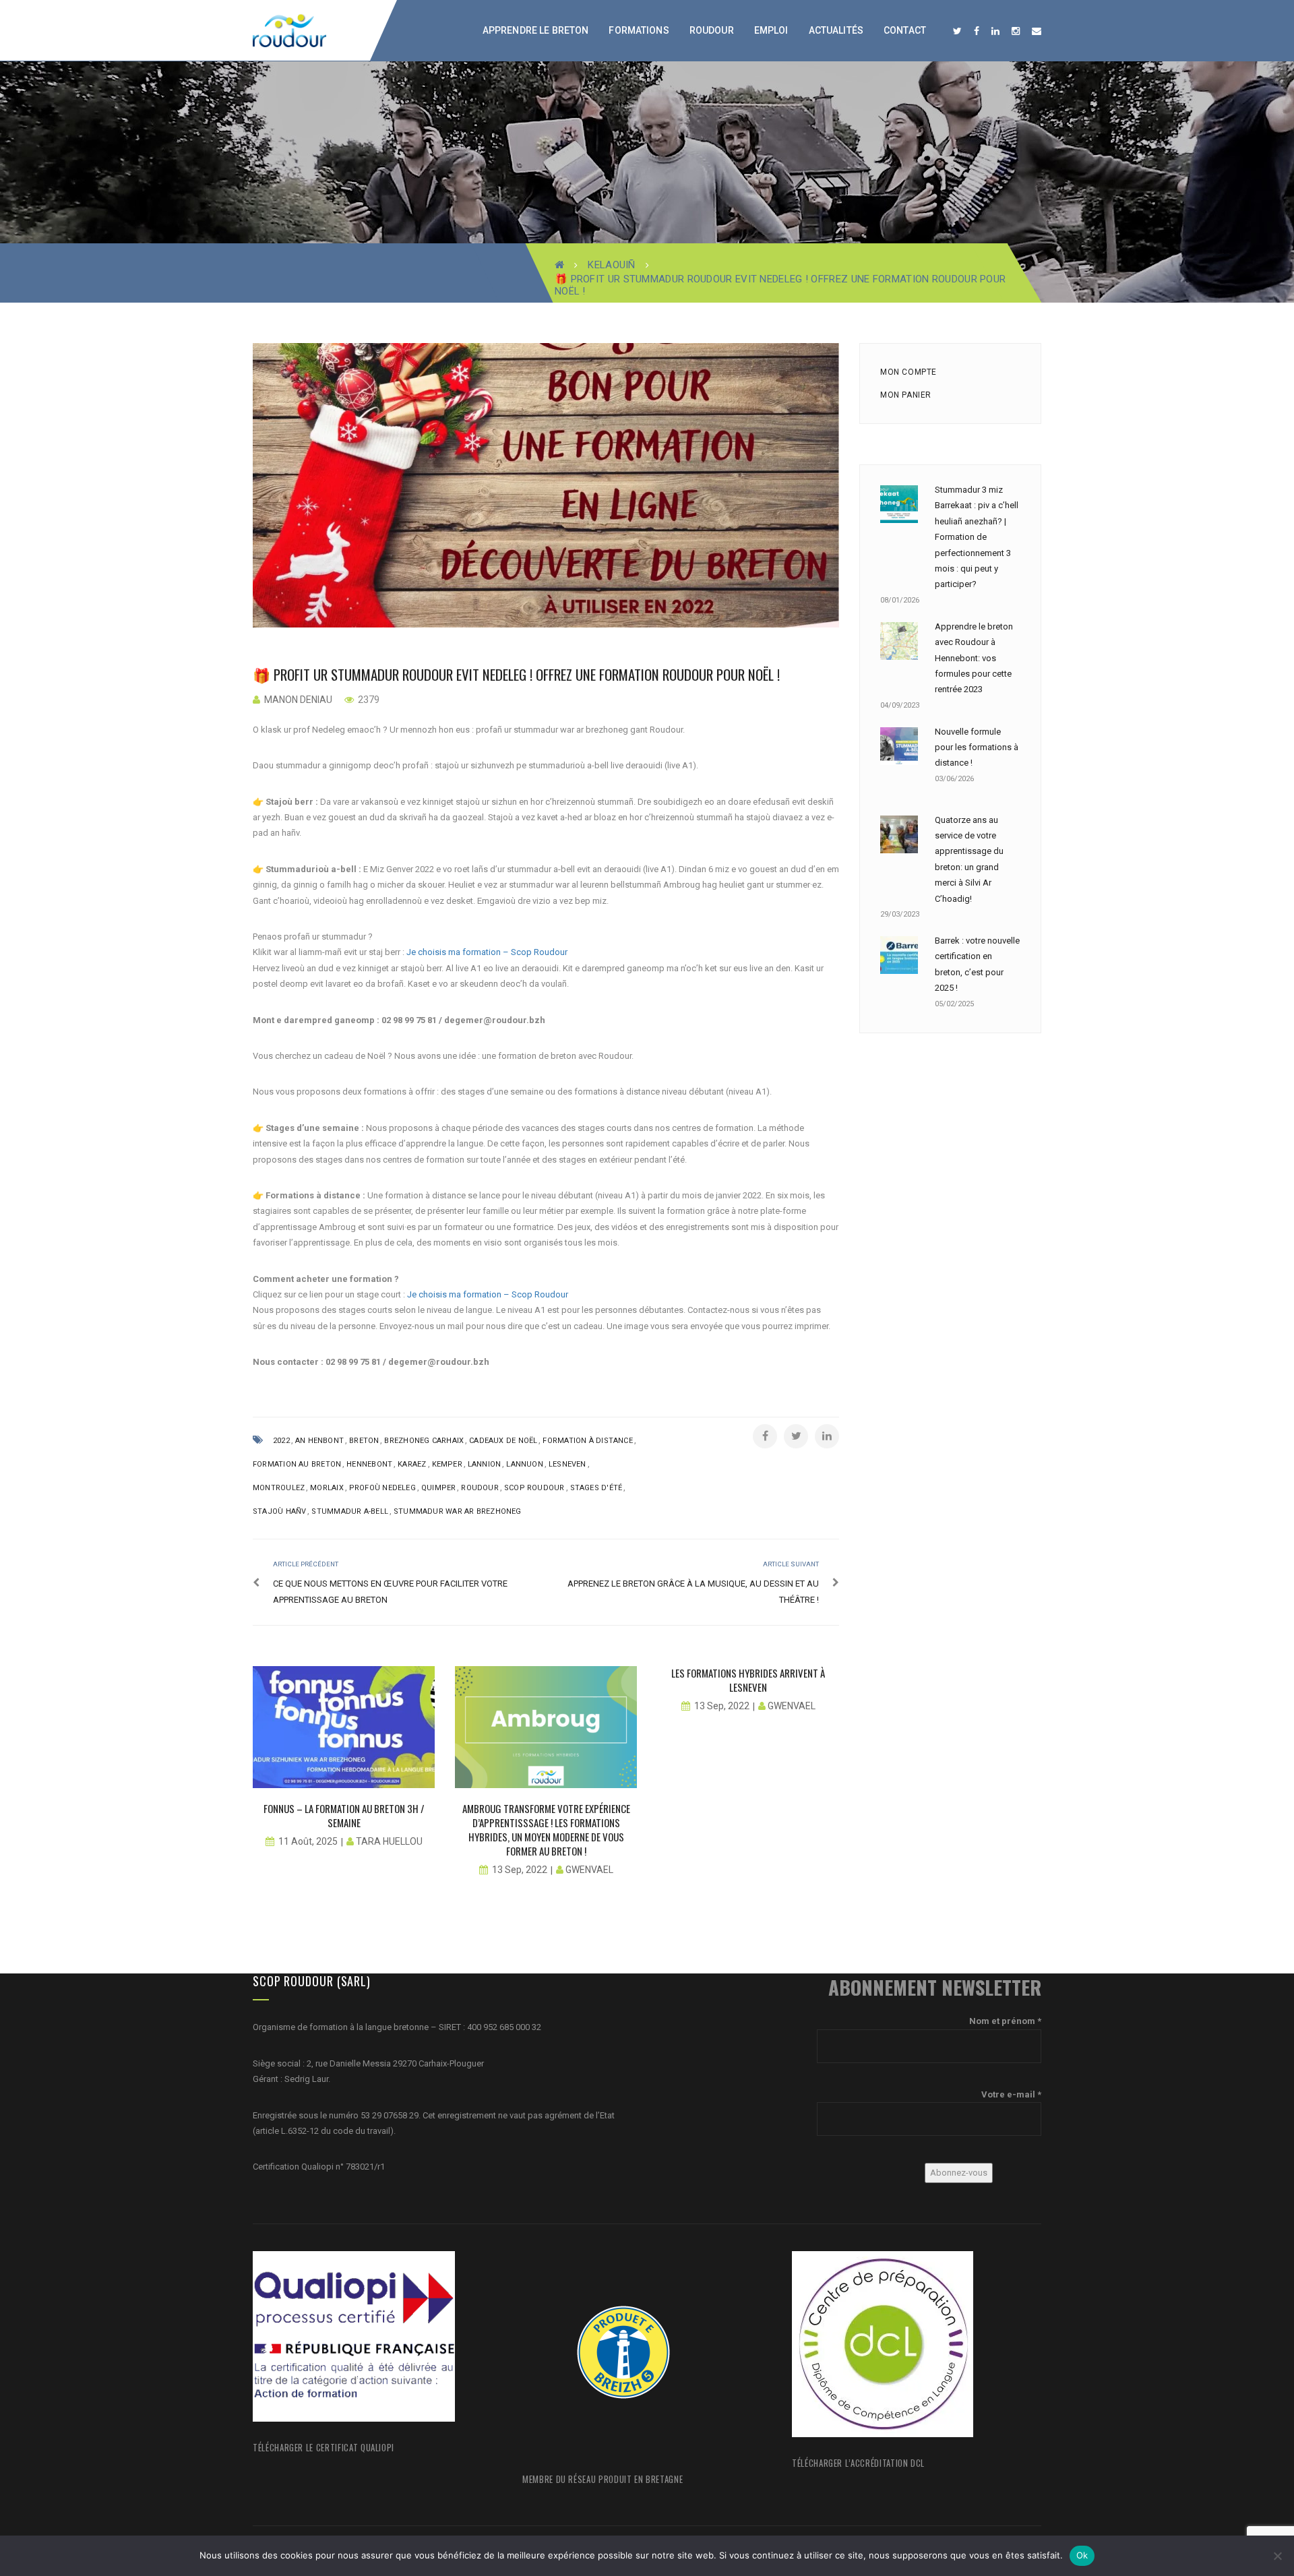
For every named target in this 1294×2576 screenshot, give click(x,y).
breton (364, 1441)
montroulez (279, 1488)
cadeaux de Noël (503, 1441)
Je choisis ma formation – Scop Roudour (487, 952)
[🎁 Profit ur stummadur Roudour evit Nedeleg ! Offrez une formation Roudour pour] (546, 485)
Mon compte (908, 372)
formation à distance (587, 1441)
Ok (1082, 2555)
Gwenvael (589, 1870)
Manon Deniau (298, 700)
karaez (412, 1464)
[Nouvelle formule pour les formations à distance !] (899, 746)
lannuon (525, 1464)
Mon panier (906, 395)
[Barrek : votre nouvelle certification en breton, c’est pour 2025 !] (899, 955)
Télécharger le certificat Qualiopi (323, 2447)
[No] (1277, 2556)
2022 (281, 1441)
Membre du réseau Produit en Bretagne (603, 2479)
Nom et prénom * (1005, 2021)
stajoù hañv (279, 1511)
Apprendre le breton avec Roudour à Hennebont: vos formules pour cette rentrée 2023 (974, 658)
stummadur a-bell (350, 1511)
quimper (439, 1488)
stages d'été (596, 1488)
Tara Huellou (389, 1841)
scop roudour (534, 1488)
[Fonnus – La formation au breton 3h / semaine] (344, 1727)
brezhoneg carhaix (424, 1441)
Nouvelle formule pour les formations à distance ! (977, 747)
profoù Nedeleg (382, 1488)
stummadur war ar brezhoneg (458, 1511)
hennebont (369, 1464)
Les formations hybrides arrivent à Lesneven (748, 1680)
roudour (480, 1488)
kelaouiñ (611, 265)
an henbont (319, 1441)
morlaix (327, 1488)
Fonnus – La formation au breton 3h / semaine (344, 1815)
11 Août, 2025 (308, 1841)
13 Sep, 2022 (520, 1870)
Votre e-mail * (1011, 2094)
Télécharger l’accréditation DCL (858, 2463)
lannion (485, 1464)
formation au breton (297, 1464)
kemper (447, 1464)
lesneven (567, 1464)
